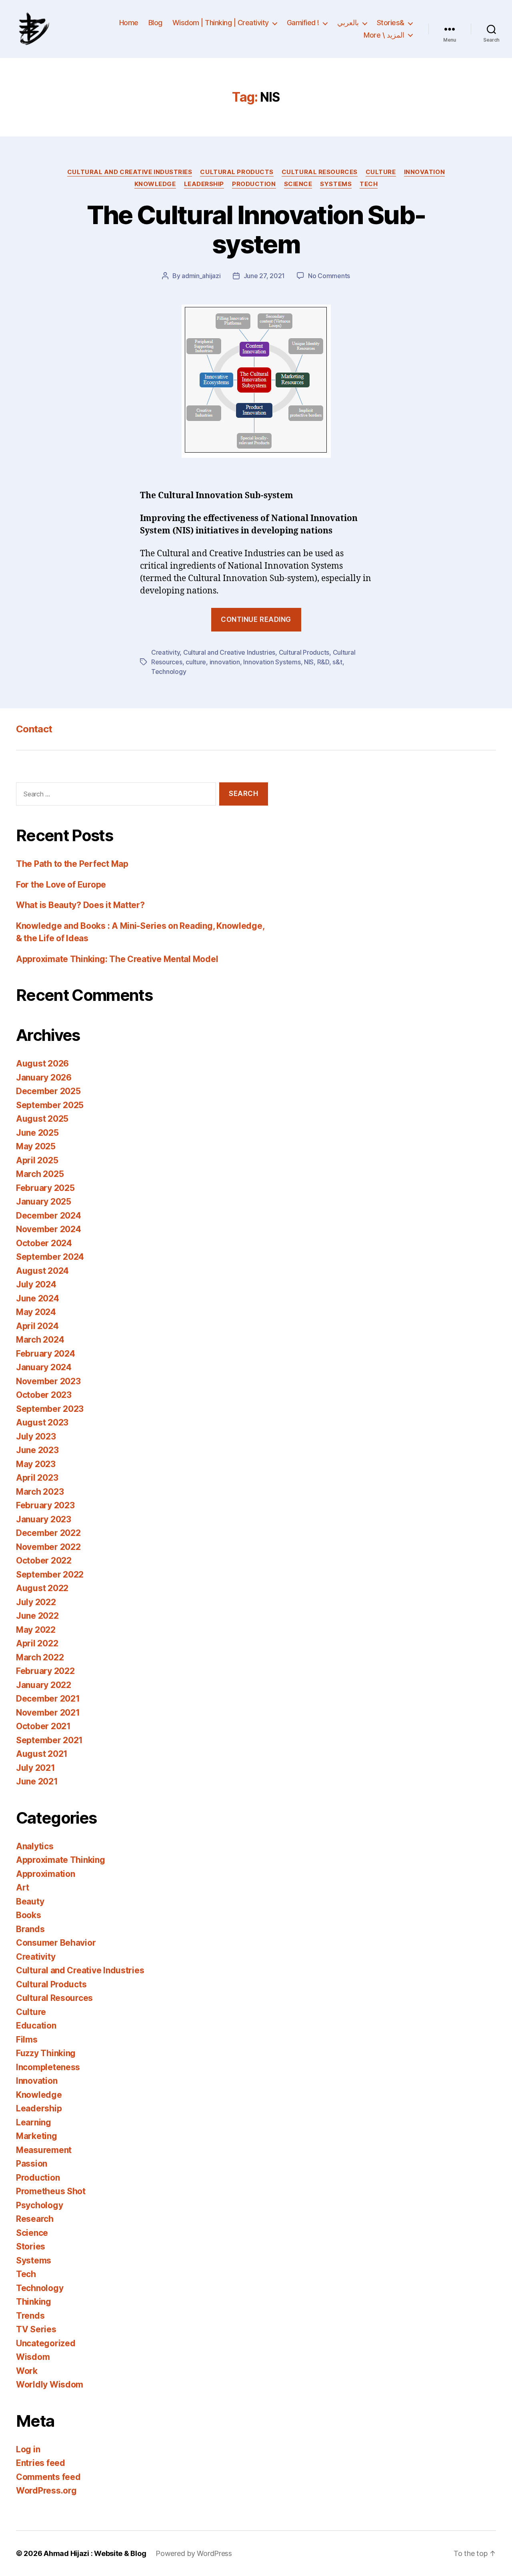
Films (27, 2040)
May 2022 (36, 1630)
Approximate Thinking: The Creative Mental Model (117, 959)
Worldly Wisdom (50, 2385)
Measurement (44, 2150)
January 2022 (44, 1685)
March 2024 (40, 1340)
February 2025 (45, 1188)
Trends (30, 2316)
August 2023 (42, 1422)
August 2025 (42, 1119)
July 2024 (36, 1284)
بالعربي (348, 23)
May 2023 (36, 1464)
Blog (155, 23)
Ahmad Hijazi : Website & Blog (95, 2553)
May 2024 (36, 1312)
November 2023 (48, 1381)
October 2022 (44, 1561)
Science (298, 184)
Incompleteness (48, 2067)
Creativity (165, 652)
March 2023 (40, 1492)
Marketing (37, 2136)
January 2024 (44, 1367)
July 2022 (36, 1602)
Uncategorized (46, 2343)
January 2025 (44, 1202)
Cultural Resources (320, 172)
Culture (381, 172)
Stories (31, 2246)
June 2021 (37, 1781)
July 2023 (36, 1436)
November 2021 (48, 1713)
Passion (32, 2164)
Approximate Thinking (61, 1860)
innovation (225, 662)
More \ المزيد (384, 35)
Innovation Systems (272, 662)
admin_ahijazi (201, 276)
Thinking (34, 2302)
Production (254, 184)
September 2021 (49, 1740)
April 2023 (37, 1478)
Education (36, 2026)
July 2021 (36, 1768)
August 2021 (42, 1754)
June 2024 (38, 1298)
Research (35, 2219)
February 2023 (45, 1505)
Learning (34, 2122)
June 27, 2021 (264, 276)
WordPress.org (46, 2491)
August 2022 (42, 1588)
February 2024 (46, 1354)
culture (196, 662)
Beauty (30, 1901)
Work (27, 2371)
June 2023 (37, 1450)
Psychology (39, 2205)
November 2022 (48, 1547)
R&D (323, 662)
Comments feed (48, 2477)
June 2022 (37, 1616)
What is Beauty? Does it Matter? (80, 905)
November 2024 (49, 1229)
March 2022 (40, 1657)
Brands (30, 1929)
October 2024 (44, 1243)
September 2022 (50, 1575)
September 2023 (50, 1409)
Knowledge (155, 184)
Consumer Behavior (56, 1943)
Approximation (46, 1874)
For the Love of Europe (61, 885)
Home (129, 23)
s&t (337, 662)
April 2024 (37, 1326)
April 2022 (37, 1643)
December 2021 (48, 1699)
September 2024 (50, 1257)
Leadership (204, 184)
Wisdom (33, 2357)
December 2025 (48, 1091)
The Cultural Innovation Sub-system (256, 229)
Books (29, 1915)
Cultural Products (237, 172)
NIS (309, 662)
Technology (169, 672)
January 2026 (44, 1078)
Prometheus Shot (51, 2191)
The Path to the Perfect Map (72, 864)
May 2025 (36, 1146)
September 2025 (50, 1105)
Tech (369, 184)
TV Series (36, 2329)
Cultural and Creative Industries (130, 172)
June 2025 (37, 1133)
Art (23, 1887)
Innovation (425, 172)
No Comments (329, 276)
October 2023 (44, 1395)
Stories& (391, 23)
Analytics (35, 1846)
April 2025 (37, 1160)
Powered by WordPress (194, 2553)
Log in (28, 2449)
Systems (336, 184)
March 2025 (40, 1174)
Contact (34, 729)
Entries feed (41, 2463)
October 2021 (43, 1726)
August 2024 (42, 1271)
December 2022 (48, 1533)
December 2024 (49, 1216)
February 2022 (45, 1671)
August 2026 (42, 1063)
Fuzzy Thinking (46, 2053)
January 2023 (44, 1519)
